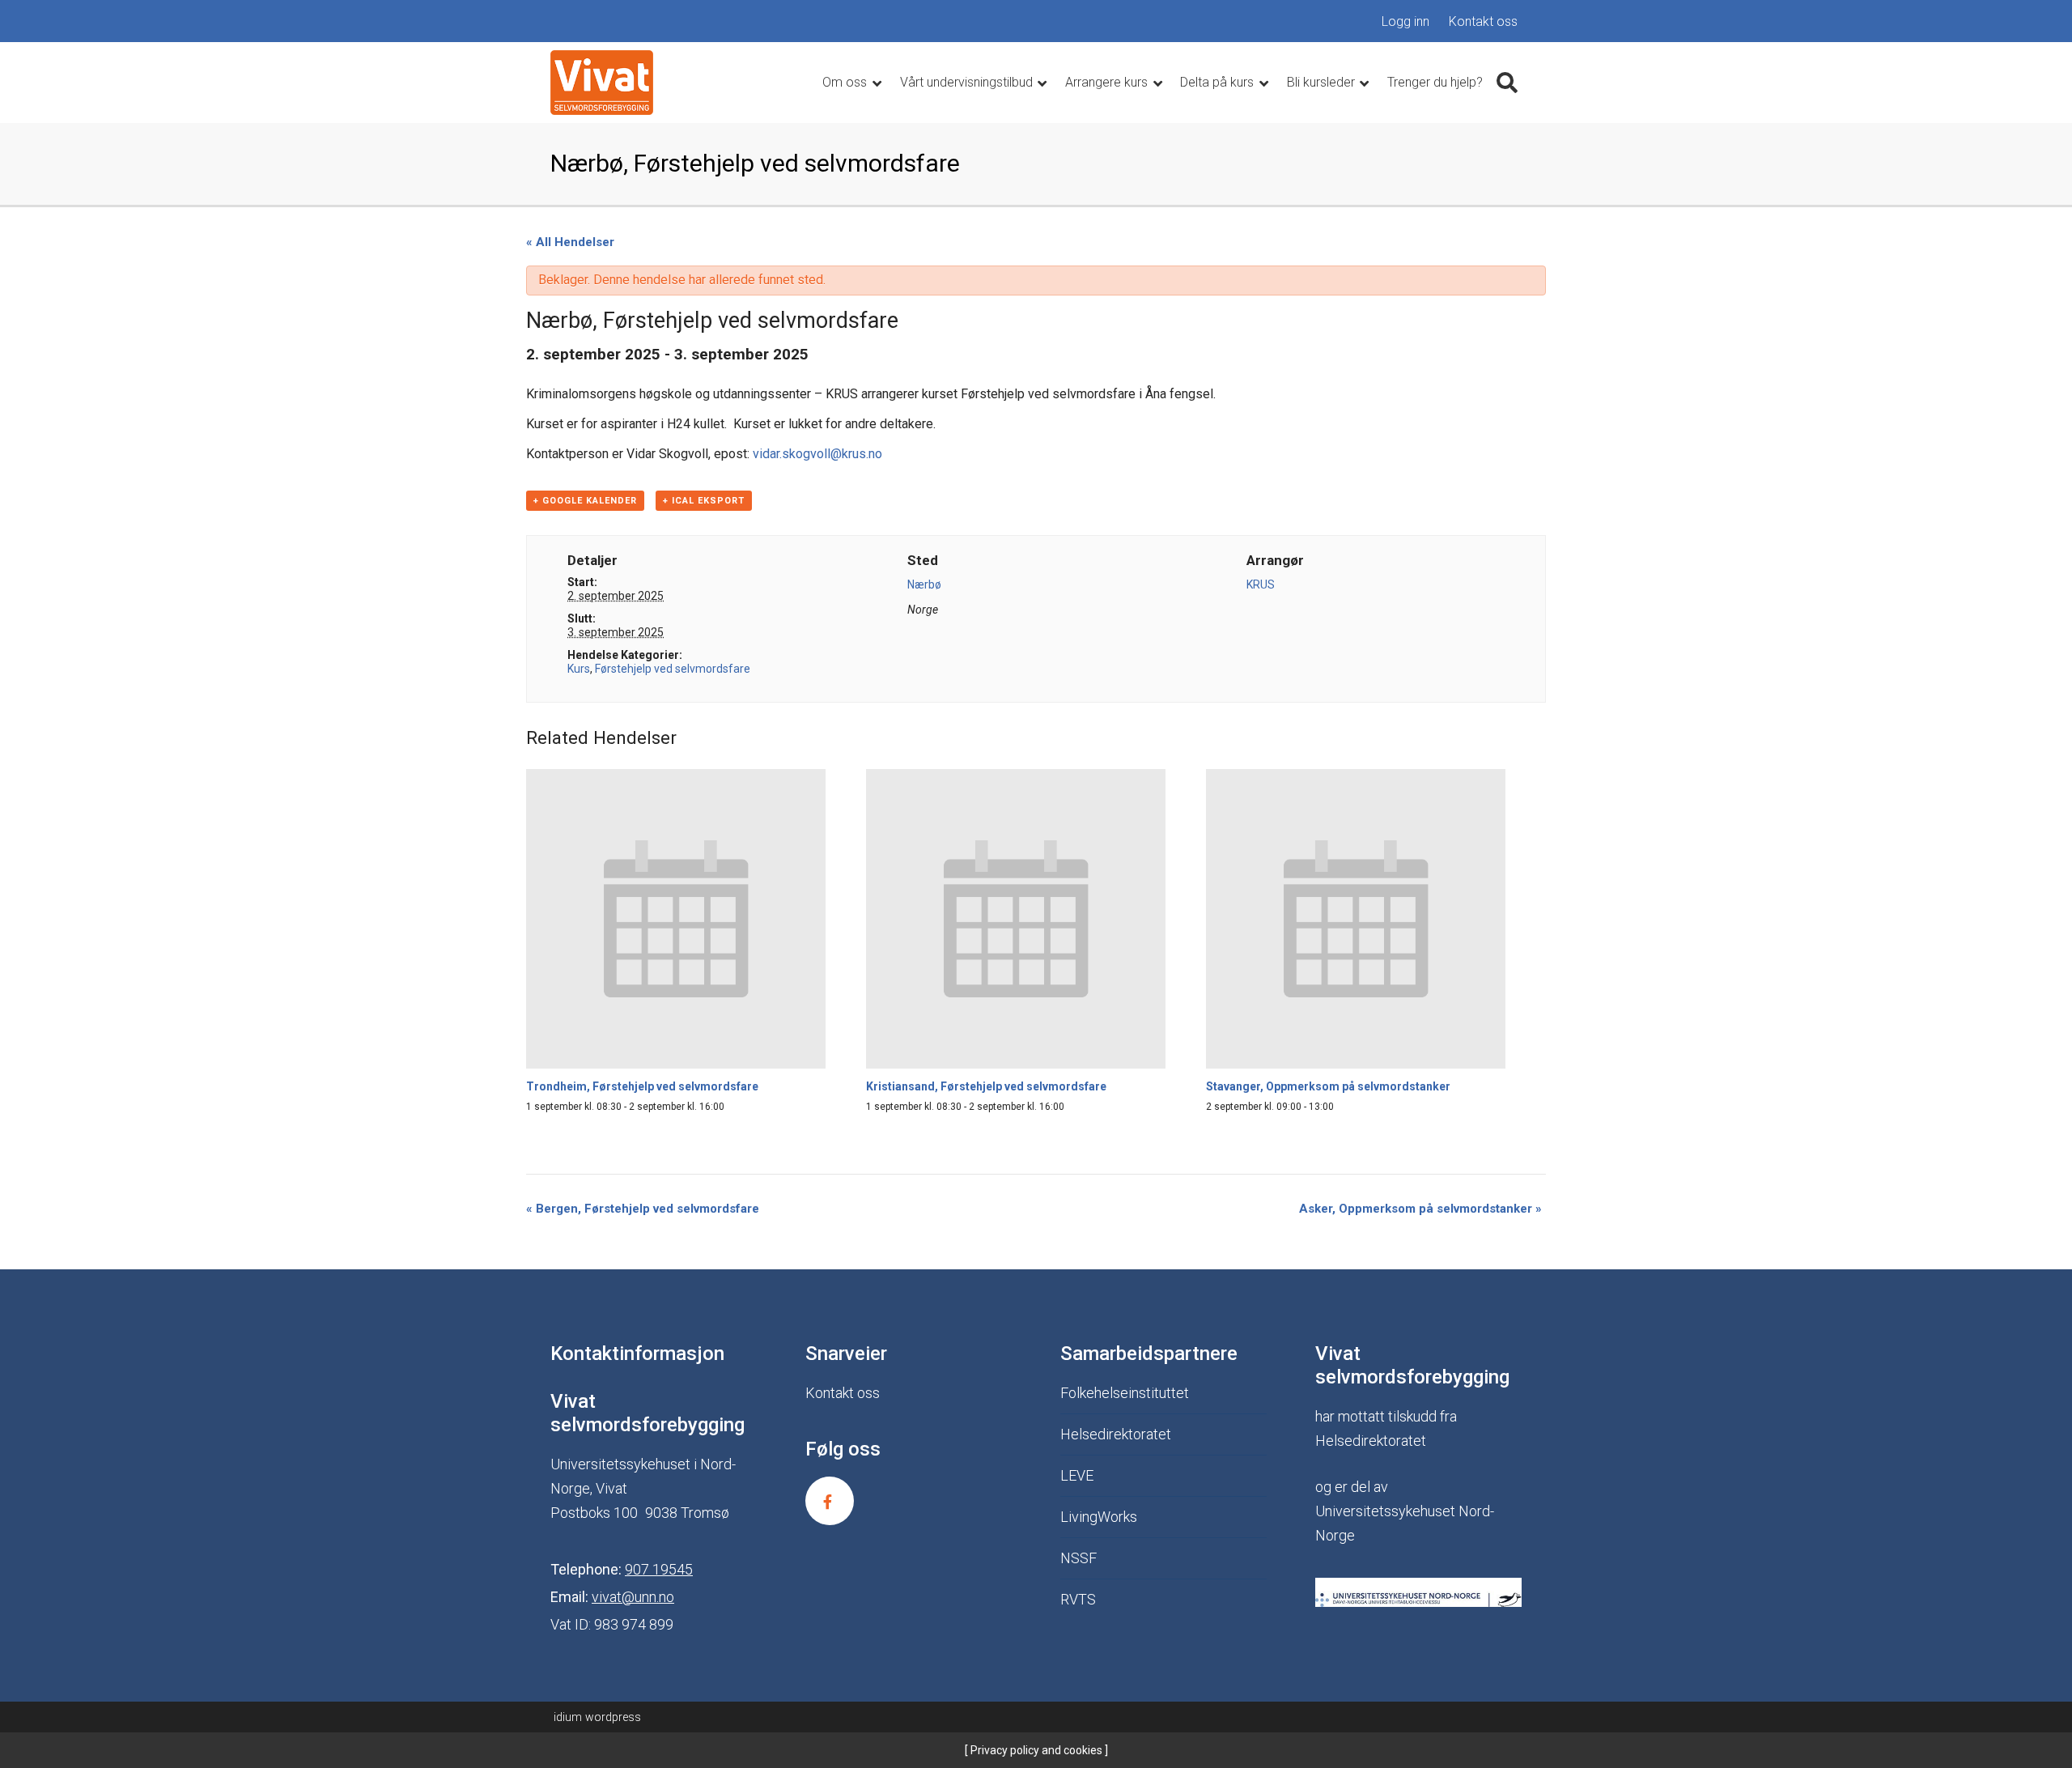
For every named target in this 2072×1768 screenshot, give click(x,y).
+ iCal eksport (704, 501)
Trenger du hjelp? (1435, 82)
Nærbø (924, 584)
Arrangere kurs (1108, 82)
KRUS (1261, 584)
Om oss (846, 82)
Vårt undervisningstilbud (968, 82)
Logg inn (1405, 21)
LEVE (1077, 1475)
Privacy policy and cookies (1035, 1750)
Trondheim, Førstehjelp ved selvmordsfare (642, 1086)
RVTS (1078, 1599)
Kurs (579, 669)
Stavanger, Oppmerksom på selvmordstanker (1328, 1086)
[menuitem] (1405, 22)
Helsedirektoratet (1116, 1434)
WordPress (597, 1717)
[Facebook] (830, 1501)
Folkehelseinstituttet (1125, 1393)
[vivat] (602, 83)
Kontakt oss (1483, 21)
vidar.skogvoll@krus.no (817, 454)
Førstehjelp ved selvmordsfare (673, 669)
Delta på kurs (1219, 82)
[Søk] (1507, 83)
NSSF (1078, 1558)
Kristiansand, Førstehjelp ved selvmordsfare (986, 1086)
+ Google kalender (585, 501)
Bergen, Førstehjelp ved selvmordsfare (643, 1209)
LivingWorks (1099, 1517)
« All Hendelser (570, 242)
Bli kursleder (1323, 82)
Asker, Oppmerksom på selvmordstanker (1420, 1209)
